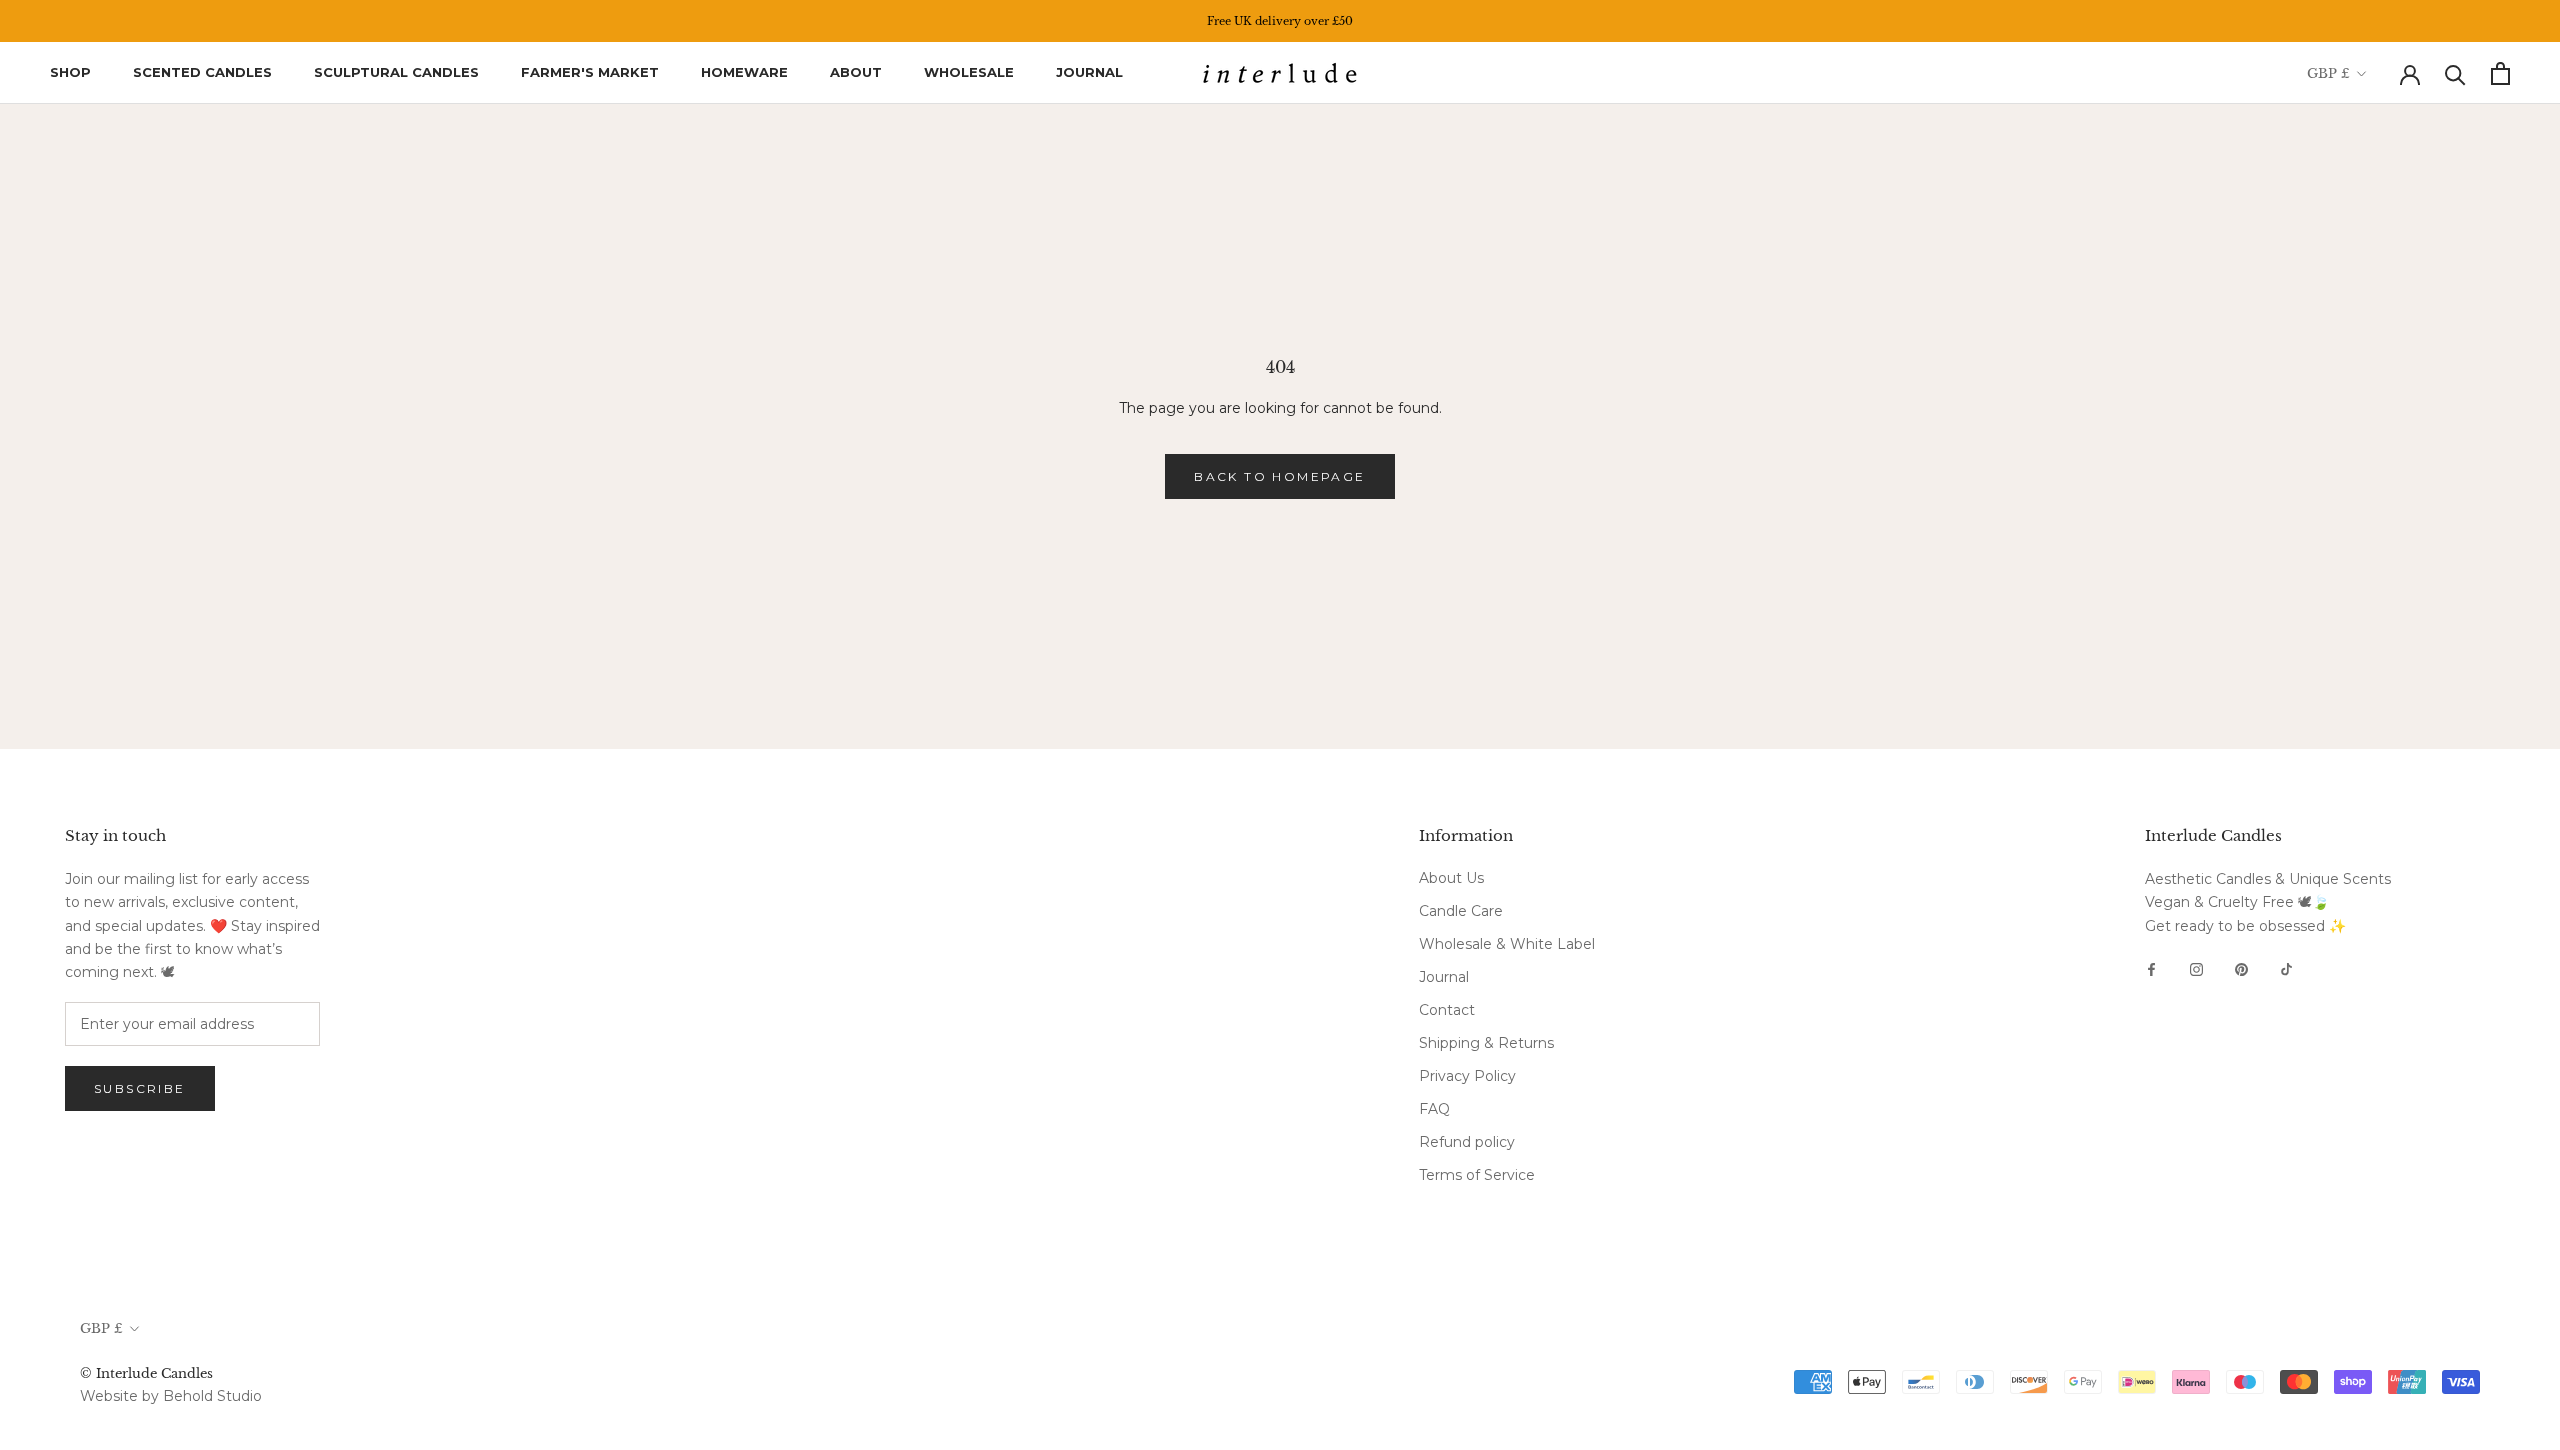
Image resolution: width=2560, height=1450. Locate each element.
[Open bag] (2500, 73)
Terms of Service (1477, 1175)
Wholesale (969, 72)
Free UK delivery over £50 (1280, 21)
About (856, 72)
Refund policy (1467, 1142)
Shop (70, 72)
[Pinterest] (2241, 968)
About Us (1451, 878)
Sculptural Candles (396, 72)
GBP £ (2328, 73)
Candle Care (1461, 911)
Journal (1089, 72)
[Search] (2455, 73)
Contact (1447, 1010)
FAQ (1434, 1109)
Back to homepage (1279, 476)
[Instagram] (2196, 968)
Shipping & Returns (1486, 1043)
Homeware (744, 72)
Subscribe (140, 1088)
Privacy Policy (1467, 1076)
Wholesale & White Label (1507, 944)
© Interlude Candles (146, 1373)
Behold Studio (212, 1396)
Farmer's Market (590, 72)
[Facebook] (2151, 968)
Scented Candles (202, 72)
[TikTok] (2286, 968)
